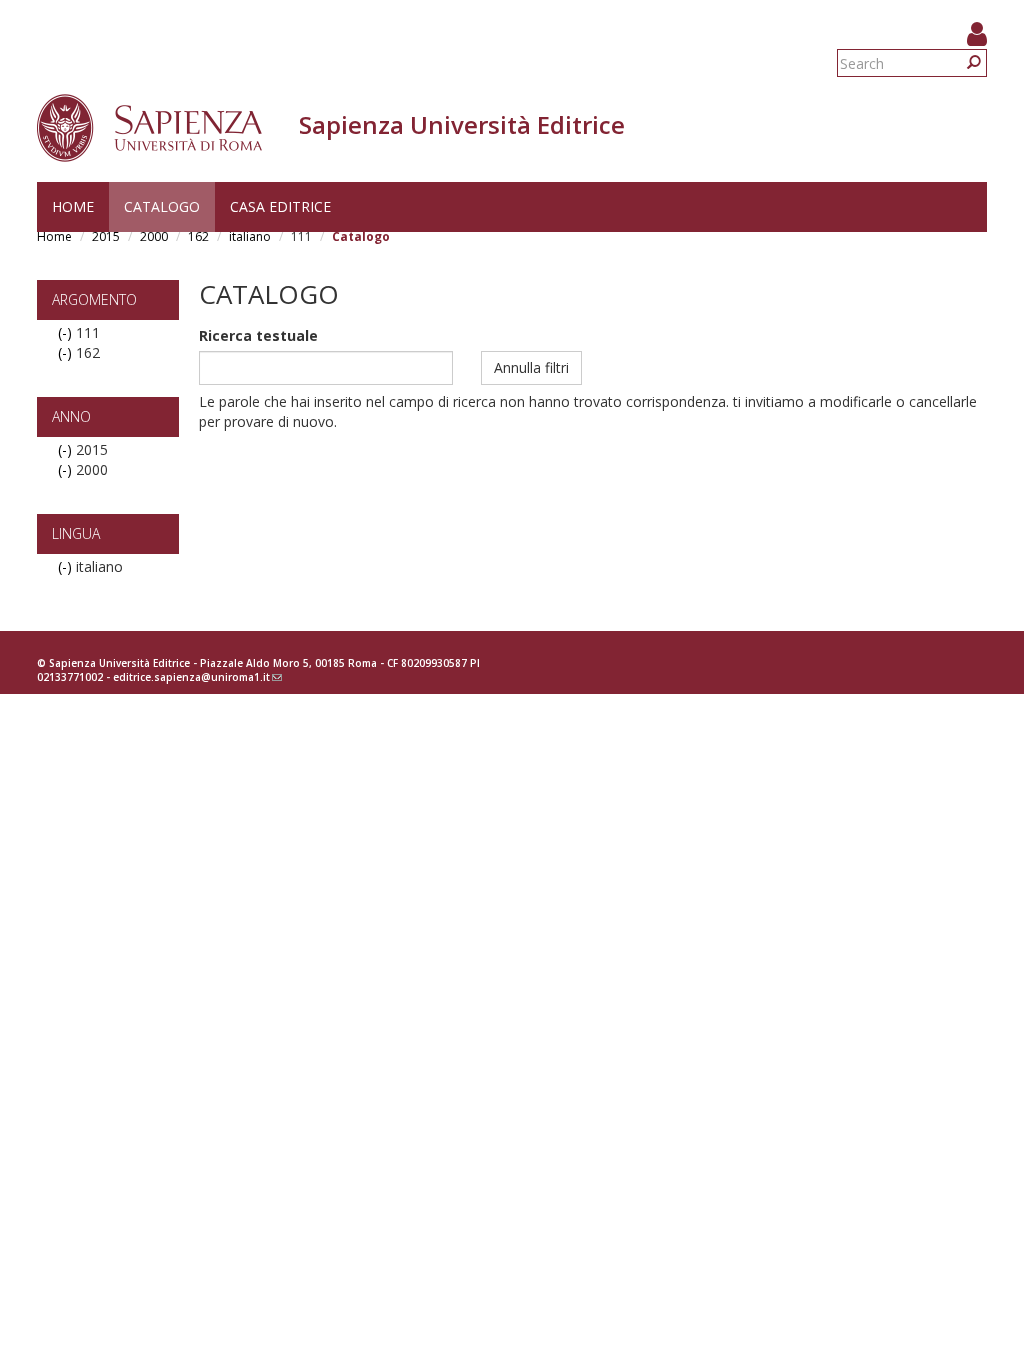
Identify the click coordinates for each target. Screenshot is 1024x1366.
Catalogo (162, 206)
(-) (67, 332)
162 (198, 236)
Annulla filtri (531, 367)
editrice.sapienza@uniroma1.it (197, 677)
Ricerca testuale (258, 335)
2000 (154, 236)
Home (73, 206)
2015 (106, 236)
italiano (250, 236)
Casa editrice (280, 206)
